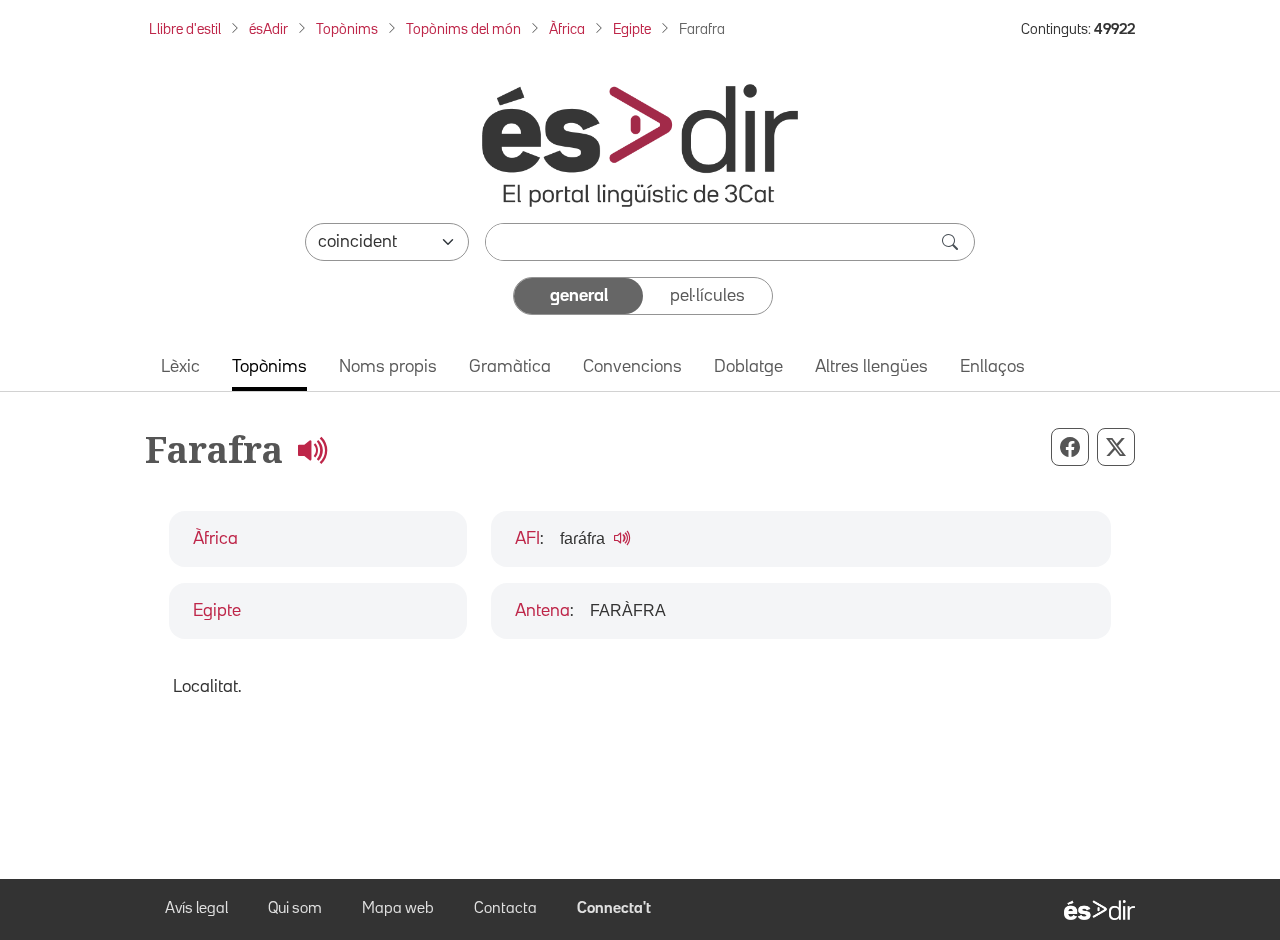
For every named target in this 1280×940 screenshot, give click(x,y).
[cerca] (952, 242)
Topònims (347, 29)
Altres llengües (871, 367)
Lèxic (180, 367)
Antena (542, 611)
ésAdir (268, 29)
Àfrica (567, 29)
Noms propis (388, 367)
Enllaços (992, 367)
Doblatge (748, 367)
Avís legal (196, 909)
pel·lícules (707, 296)
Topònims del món (463, 29)
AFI (527, 539)
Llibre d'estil (185, 29)
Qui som (295, 909)
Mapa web (398, 909)
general (579, 296)
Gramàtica (510, 367)
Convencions (632, 367)
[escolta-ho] (312, 449)
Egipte (632, 29)
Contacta (505, 909)
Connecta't (614, 909)
